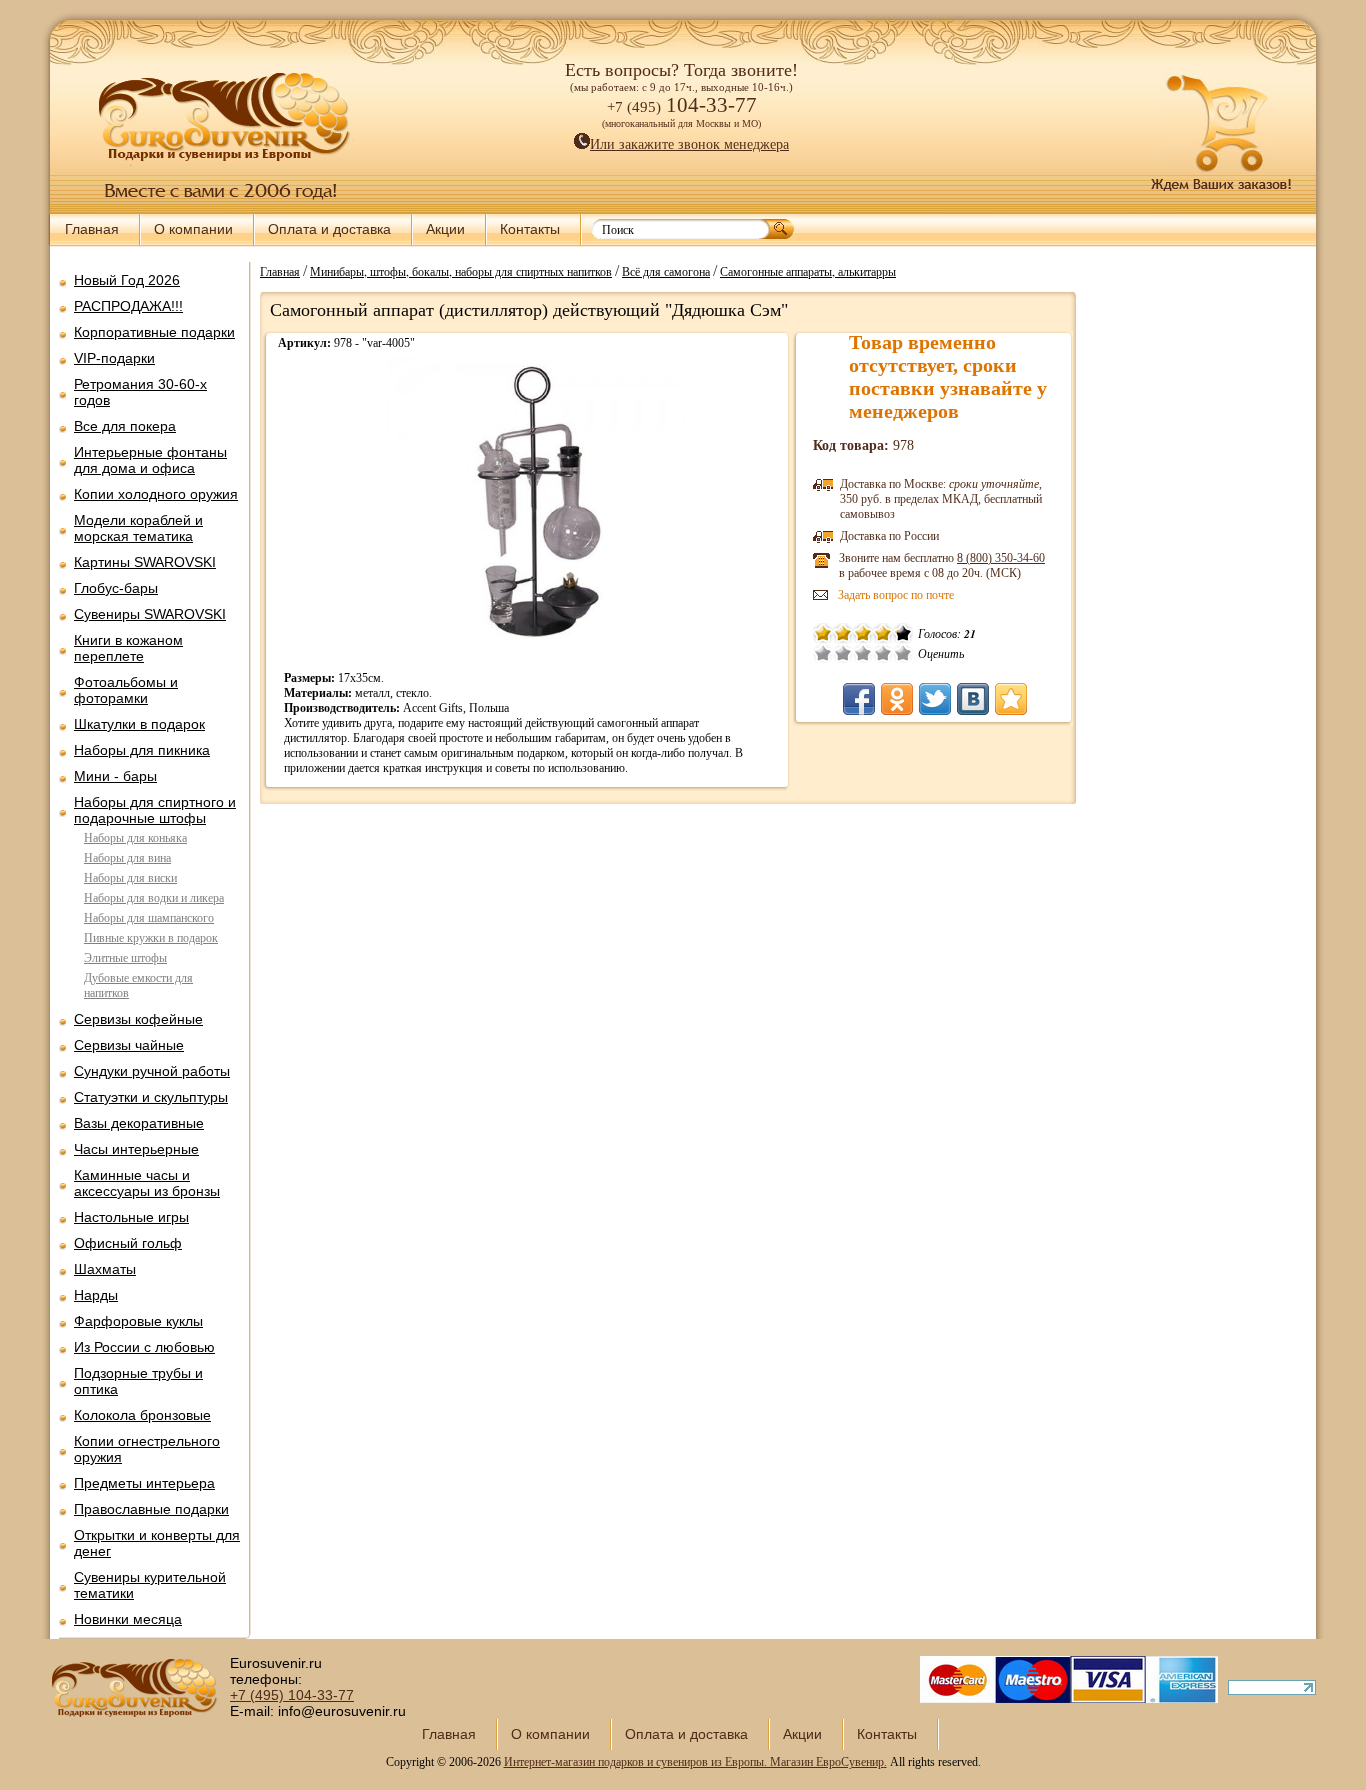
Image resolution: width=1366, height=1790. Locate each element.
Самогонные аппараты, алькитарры (808, 271)
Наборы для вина (127, 858)
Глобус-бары (116, 588)
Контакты (530, 229)
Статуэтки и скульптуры (151, 1097)
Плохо (843, 653)
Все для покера (125, 426)
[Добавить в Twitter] (935, 699)
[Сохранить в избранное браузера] (1011, 699)
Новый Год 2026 (127, 280)
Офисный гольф (128, 1243)
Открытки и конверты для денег (157, 1543)
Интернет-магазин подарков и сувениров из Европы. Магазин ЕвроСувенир (694, 1762)
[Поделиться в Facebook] (859, 699)
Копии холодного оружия (156, 494)
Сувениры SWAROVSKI (150, 614)
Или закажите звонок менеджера (689, 144)
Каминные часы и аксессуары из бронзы (147, 1183)
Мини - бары (115, 776)
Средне (863, 653)
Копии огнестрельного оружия (147, 1449)
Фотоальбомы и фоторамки (126, 690)
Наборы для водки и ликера (154, 898)
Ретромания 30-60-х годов (140, 392)
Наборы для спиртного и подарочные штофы (155, 810)
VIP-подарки (114, 358)
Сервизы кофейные (138, 1019)
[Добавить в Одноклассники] (897, 699)
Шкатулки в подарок (139, 724)
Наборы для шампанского (149, 918)
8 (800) (1001, 558)
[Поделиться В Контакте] (973, 699)
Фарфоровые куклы (138, 1321)
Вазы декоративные (139, 1123)
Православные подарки (151, 1509)
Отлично (903, 653)
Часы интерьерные (136, 1149)
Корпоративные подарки (154, 332)
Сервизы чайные (129, 1045)
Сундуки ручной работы (152, 1071)
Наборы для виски (130, 878)
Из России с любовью (144, 1347)
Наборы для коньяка (135, 838)
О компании (193, 229)
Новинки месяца (128, 1619)
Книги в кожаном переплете (128, 648)
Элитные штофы (125, 958)
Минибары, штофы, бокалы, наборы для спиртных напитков (461, 271)
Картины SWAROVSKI (145, 562)
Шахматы (105, 1269)
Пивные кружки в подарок (151, 938)
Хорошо (883, 653)
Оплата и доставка (329, 229)
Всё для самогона (666, 271)
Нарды (96, 1295)
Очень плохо (823, 653)
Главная (92, 229)
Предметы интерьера (144, 1483)
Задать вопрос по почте (896, 595)
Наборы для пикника (142, 750)
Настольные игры (131, 1217)
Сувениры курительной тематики (150, 1585)
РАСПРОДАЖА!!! (128, 306)
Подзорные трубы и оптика (138, 1381)
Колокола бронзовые (142, 1415)
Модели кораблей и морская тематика (138, 528)
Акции (445, 229)
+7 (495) (292, 1695)
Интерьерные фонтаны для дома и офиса (150, 460)
